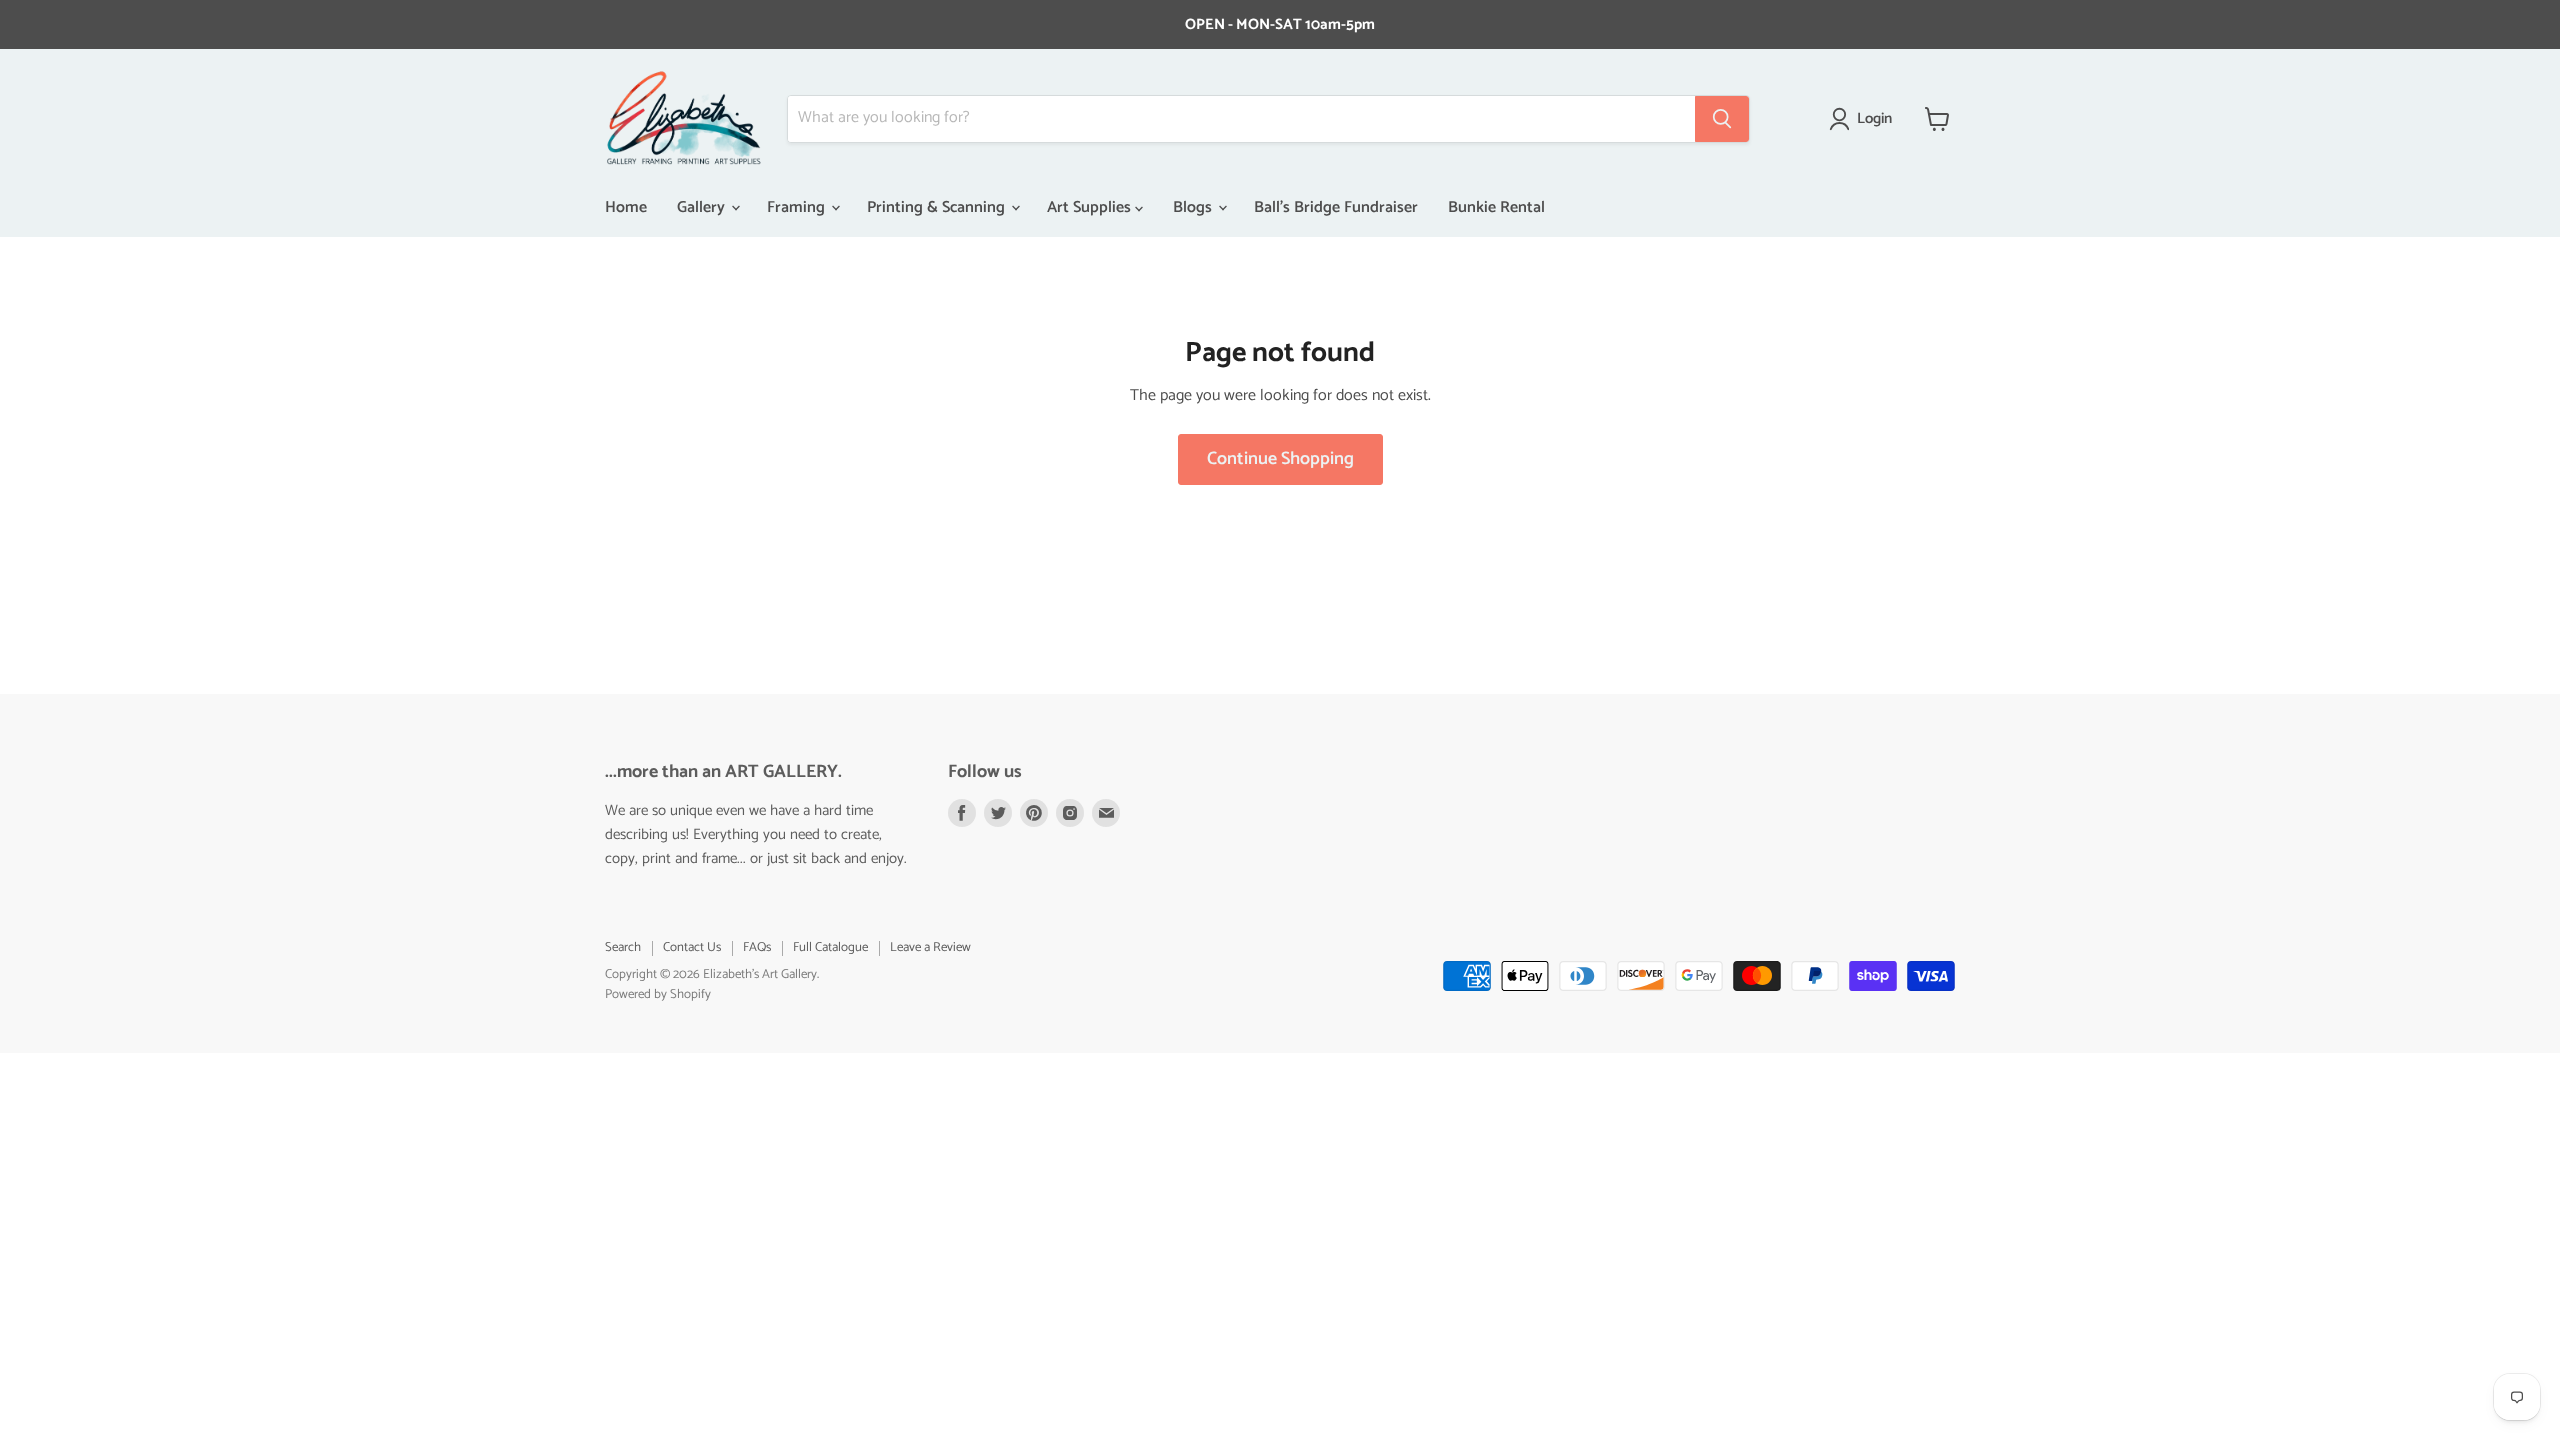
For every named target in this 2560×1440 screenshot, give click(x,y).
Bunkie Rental (1496, 207)
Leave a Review (930, 947)
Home (626, 207)
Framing (798, 207)
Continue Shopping (1280, 459)
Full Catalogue (830, 947)
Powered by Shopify (658, 994)
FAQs (757, 947)
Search (623, 947)
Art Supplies (1091, 207)
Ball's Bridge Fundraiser (1336, 207)
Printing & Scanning (938, 207)
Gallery (703, 207)
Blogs (1194, 207)
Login (1874, 119)
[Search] (1722, 119)
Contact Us (692, 947)
